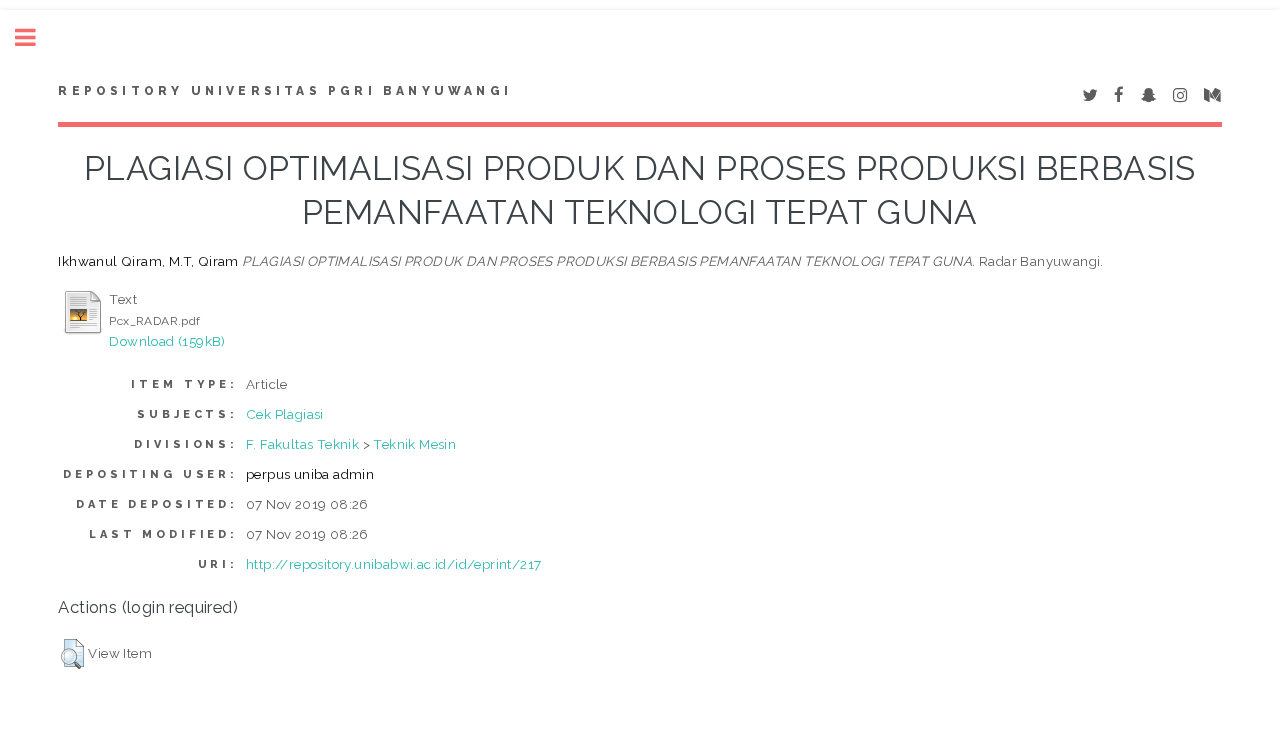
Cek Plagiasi (285, 414)
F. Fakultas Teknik (302, 444)
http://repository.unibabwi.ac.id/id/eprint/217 (393, 564)
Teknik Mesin (414, 444)
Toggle (36, 37)
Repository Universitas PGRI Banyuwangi (285, 91)
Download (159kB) (167, 341)
